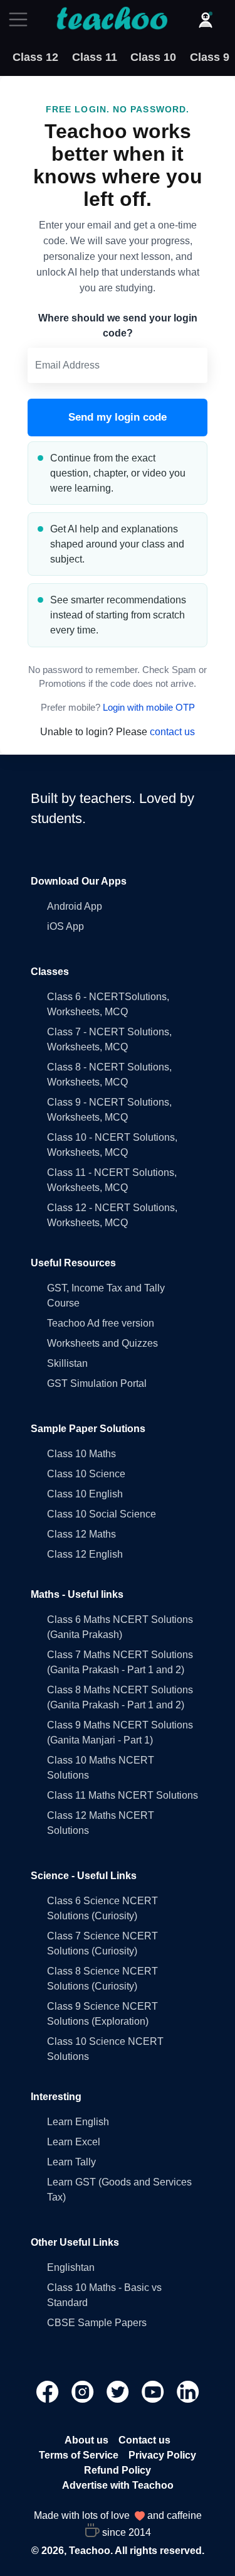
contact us (172, 732)
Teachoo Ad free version (101, 1323)
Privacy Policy (162, 2455)
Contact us (144, 2440)
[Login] (206, 19)
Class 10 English (85, 1494)
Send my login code (118, 417)
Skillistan (67, 1363)
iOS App (65, 926)
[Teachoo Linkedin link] (188, 2391)
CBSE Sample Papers (97, 2323)
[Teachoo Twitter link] (119, 2391)
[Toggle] (22, 19)
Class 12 (35, 57)
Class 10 (153, 57)
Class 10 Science (86, 1474)
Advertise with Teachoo (118, 2485)
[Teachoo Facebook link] (49, 2391)
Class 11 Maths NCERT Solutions (123, 1795)
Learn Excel (74, 2142)
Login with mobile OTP (149, 708)
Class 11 (95, 57)
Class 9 (210, 57)
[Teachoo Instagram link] (84, 2391)
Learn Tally (71, 2162)
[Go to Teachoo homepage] (112, 19)
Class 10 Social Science (102, 1514)
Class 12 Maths (81, 1534)
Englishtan (71, 2267)
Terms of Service (79, 2455)
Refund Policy (118, 2470)
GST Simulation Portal (97, 1383)
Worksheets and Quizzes (102, 1343)
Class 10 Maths (81, 1454)
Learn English (78, 2122)
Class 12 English (85, 1554)
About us (86, 2440)
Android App (75, 906)
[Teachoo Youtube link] (154, 2391)
